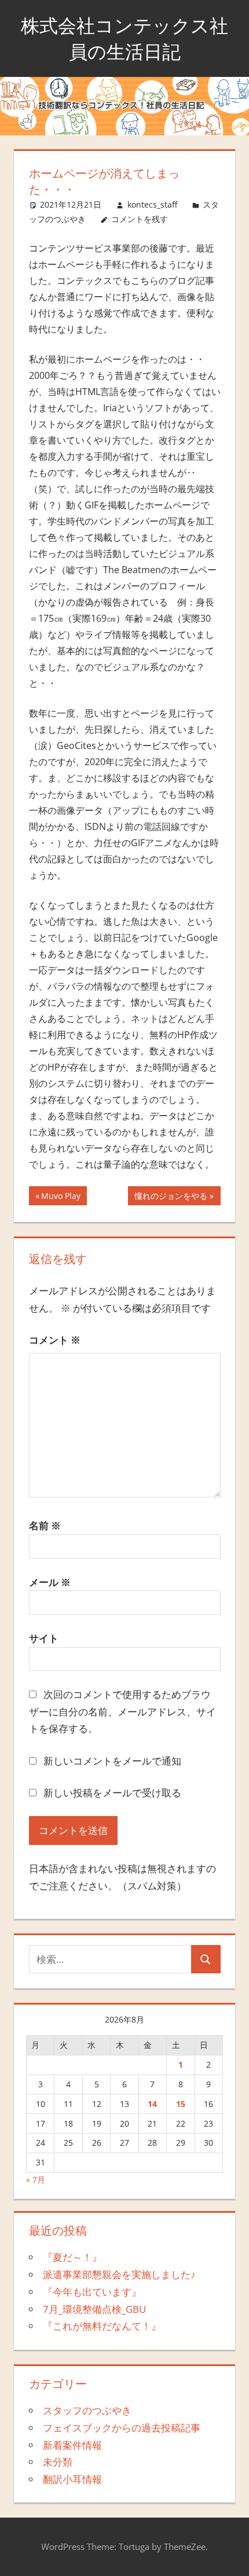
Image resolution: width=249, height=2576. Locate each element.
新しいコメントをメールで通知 (112, 1761)
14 (152, 2104)
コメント (55, 1340)
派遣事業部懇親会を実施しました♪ (119, 2274)
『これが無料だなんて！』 (102, 2326)
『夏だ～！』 (72, 2257)
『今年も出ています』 (92, 2292)
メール (50, 1582)
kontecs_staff (152, 204)
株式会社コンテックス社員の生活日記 (124, 38)
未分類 (58, 2462)
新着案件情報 (72, 2445)
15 (181, 2104)
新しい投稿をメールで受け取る (112, 1793)
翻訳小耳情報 (72, 2479)
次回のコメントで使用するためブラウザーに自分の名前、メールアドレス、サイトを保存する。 (122, 1712)
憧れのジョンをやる (171, 1197)
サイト (44, 1638)
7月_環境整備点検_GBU (94, 2309)
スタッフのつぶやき (87, 2410)
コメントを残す (140, 219)
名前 (45, 1525)
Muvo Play (61, 1197)
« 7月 (36, 2180)
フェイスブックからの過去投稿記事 (122, 2428)
